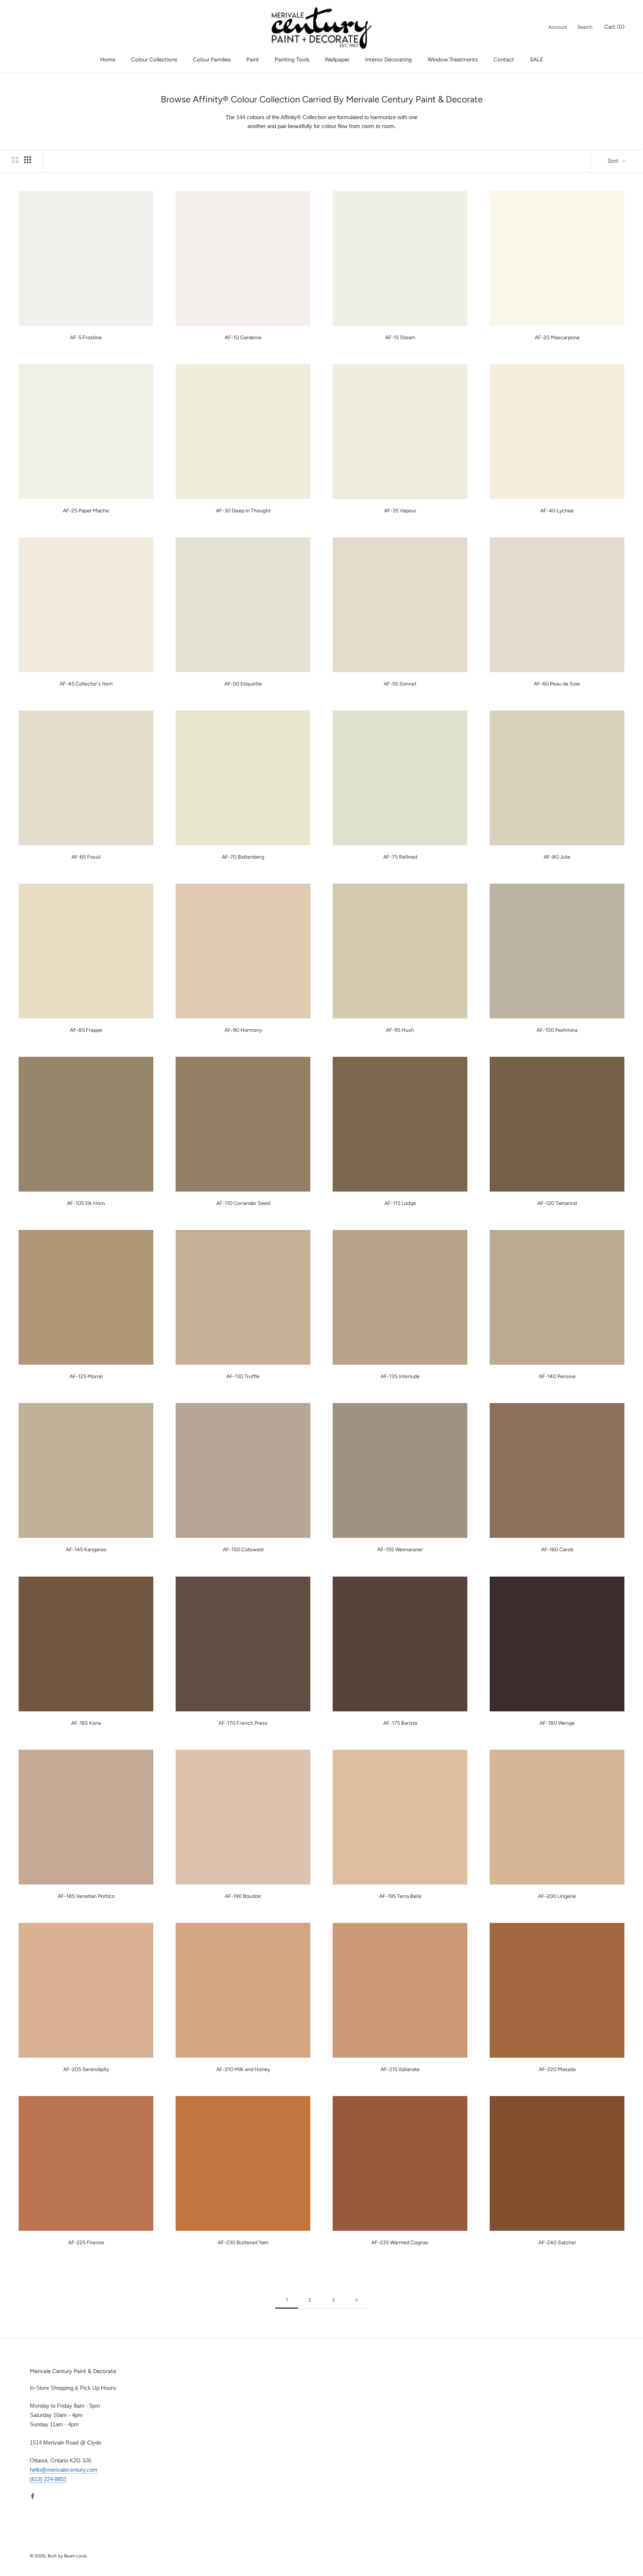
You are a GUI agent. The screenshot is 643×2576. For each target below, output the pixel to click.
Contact (504, 60)
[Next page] (356, 2300)
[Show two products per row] (15, 160)
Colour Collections (154, 60)
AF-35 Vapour (400, 511)
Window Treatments (453, 60)
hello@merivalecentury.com (64, 2470)
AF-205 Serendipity (86, 2069)
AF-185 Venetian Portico (86, 1896)
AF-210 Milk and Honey (243, 2069)
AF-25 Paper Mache (86, 511)
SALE (537, 60)
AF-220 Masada (557, 2069)
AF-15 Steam (400, 338)
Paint (253, 60)
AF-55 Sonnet (400, 684)
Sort (614, 161)
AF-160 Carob (557, 1550)
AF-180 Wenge (557, 1723)
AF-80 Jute (557, 857)
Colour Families (212, 60)
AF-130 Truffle (243, 1376)
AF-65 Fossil (86, 857)
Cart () (614, 27)
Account (558, 27)
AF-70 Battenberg (243, 857)
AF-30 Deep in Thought (243, 511)
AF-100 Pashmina (557, 1030)
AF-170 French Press (243, 1723)
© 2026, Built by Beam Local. (59, 2556)
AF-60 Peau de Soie (557, 684)
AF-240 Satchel (557, 2243)
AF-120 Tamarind (557, 1203)
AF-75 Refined (400, 857)
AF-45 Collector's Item (86, 684)
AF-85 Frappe (86, 1030)
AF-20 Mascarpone (557, 338)
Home (108, 60)
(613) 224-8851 (48, 2479)
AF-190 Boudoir (243, 1896)
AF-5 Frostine (86, 338)
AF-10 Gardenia (243, 338)
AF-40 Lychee (557, 511)
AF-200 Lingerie (557, 1896)
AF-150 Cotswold (243, 1550)
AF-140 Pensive (557, 1376)
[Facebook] (33, 2496)
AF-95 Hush (400, 1030)
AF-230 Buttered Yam (243, 2243)
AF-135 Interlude (400, 1376)
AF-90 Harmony (243, 1030)
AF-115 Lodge (400, 1203)
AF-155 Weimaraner (400, 1550)
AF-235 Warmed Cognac (400, 2243)
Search (585, 27)
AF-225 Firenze (86, 2243)
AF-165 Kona (86, 1723)
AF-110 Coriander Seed (243, 1203)
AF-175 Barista (400, 1723)
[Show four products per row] (28, 160)
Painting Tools (292, 60)
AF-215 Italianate (400, 2069)
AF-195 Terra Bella (400, 1896)
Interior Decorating (388, 60)
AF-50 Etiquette (243, 684)
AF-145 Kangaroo (86, 1550)
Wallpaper (337, 60)
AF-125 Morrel (86, 1376)
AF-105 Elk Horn (86, 1203)
